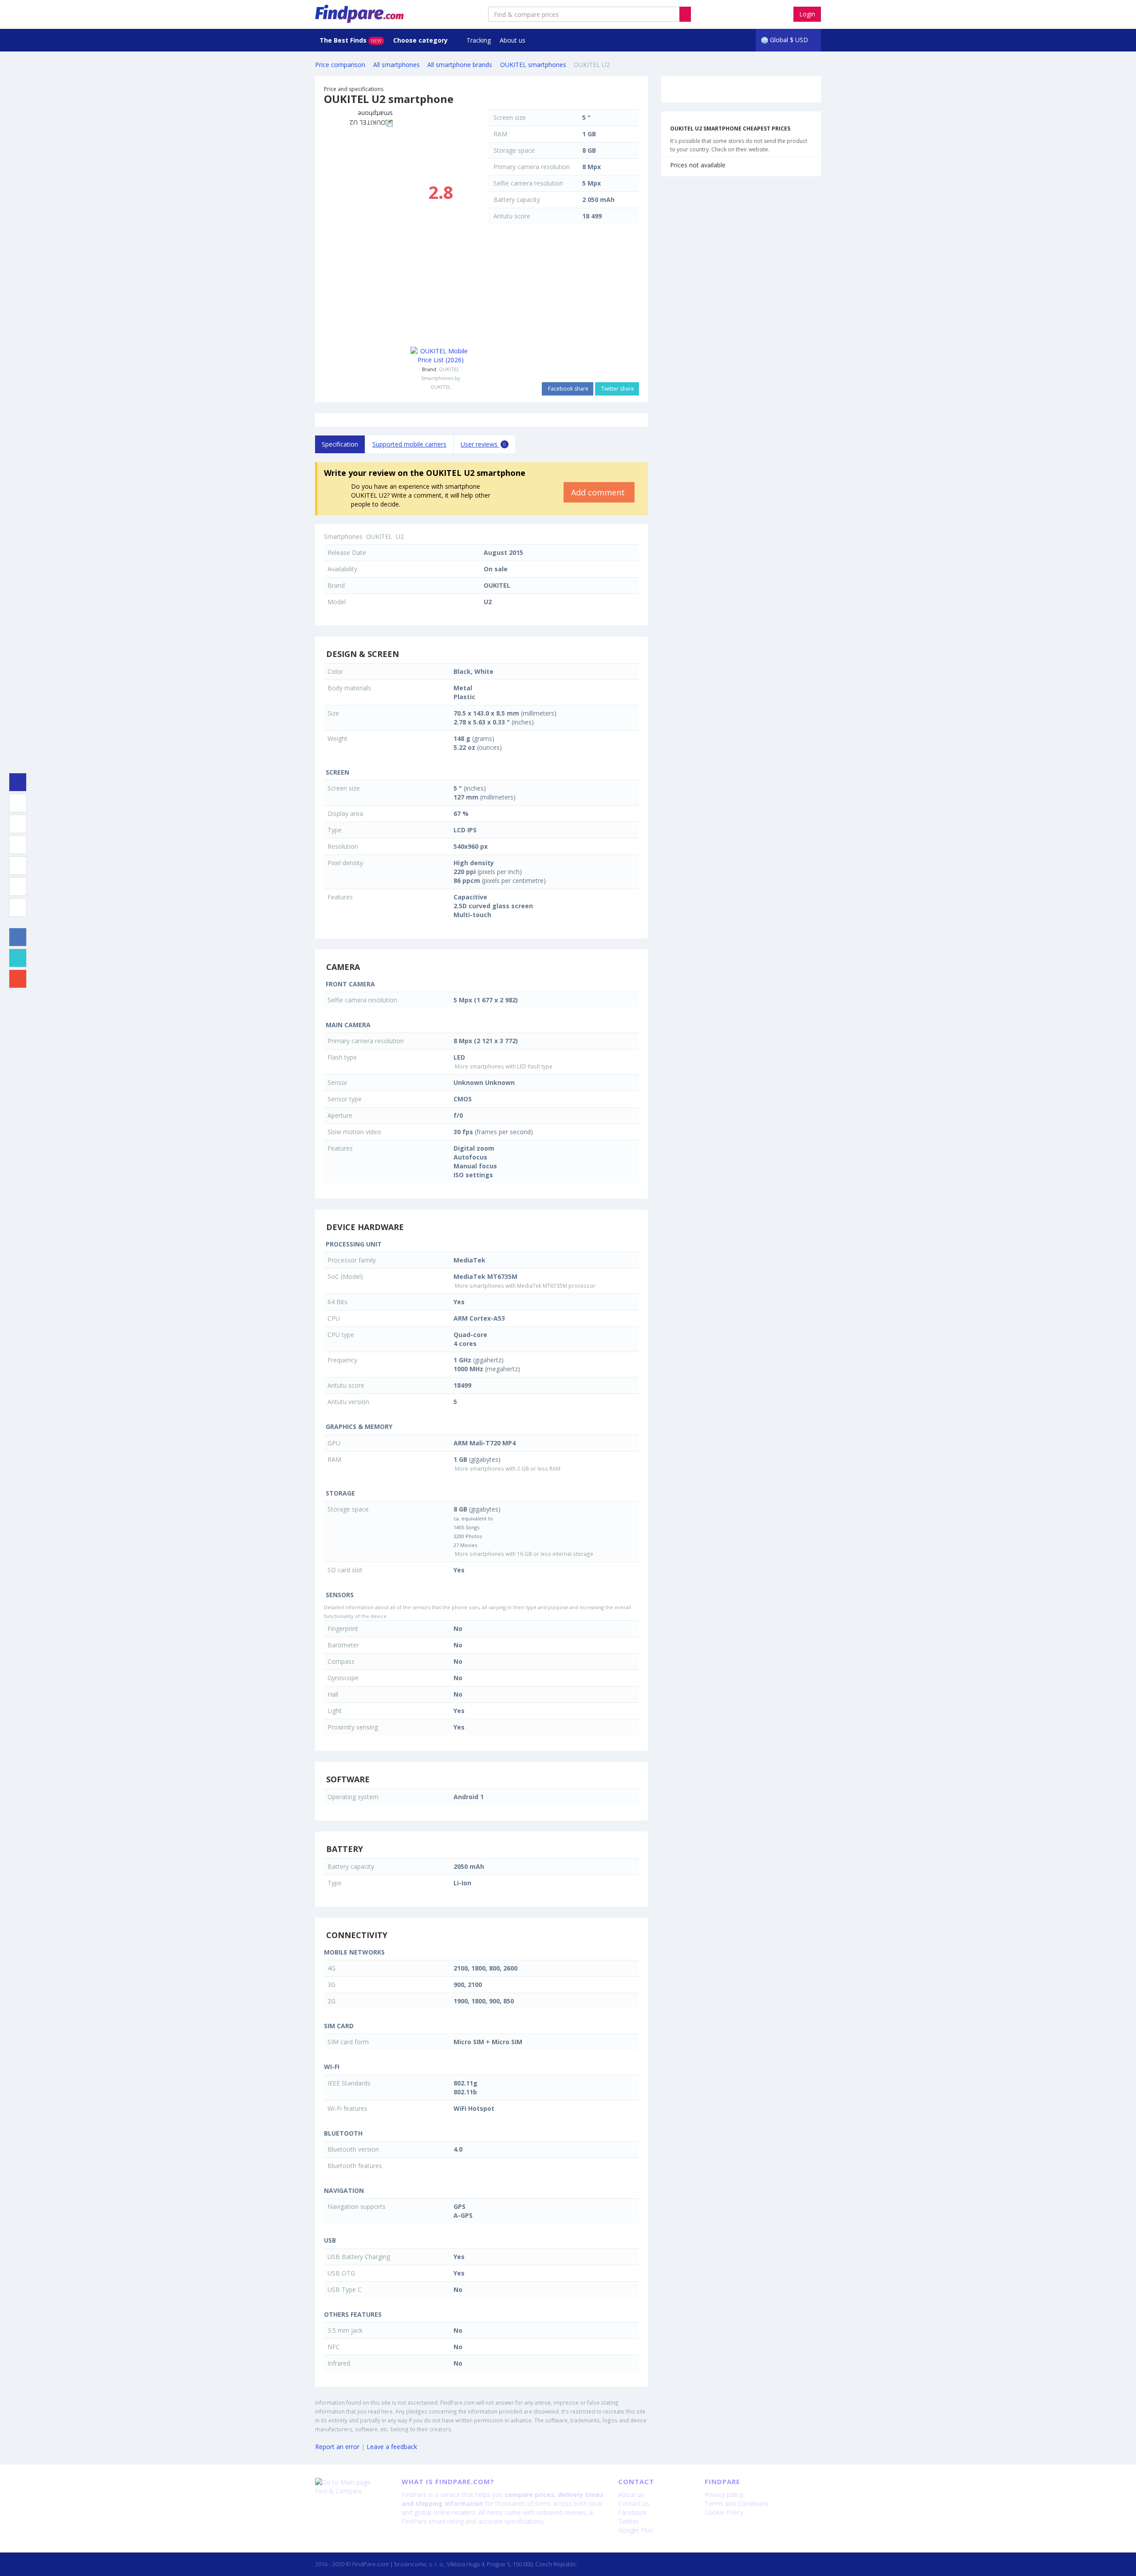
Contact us (634, 2503)
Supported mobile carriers (409, 444)
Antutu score (512, 216)
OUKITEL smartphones (533, 65)
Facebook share (568, 389)
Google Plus (635, 2530)
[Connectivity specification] (18, 907)
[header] (685, 14)
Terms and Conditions (736, 2503)
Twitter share (617, 389)
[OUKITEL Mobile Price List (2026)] (440, 356)
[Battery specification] (18, 886)
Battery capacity (517, 200)
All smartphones (396, 65)
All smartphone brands (460, 65)
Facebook (632, 2512)
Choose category (421, 40)
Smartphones (343, 536)
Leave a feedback (392, 2447)
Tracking (479, 40)
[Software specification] (18, 866)
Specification (340, 444)
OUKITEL (449, 369)
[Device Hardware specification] (18, 845)
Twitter (628, 2521)
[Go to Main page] (352, 2482)
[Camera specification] (18, 824)
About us (513, 40)
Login (807, 14)
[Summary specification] (18, 782)
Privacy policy (724, 2495)
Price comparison (340, 65)
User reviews (483, 444)
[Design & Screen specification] (18, 803)
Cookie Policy (724, 2512)
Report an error (337, 2447)
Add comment (599, 492)
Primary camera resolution (532, 167)
